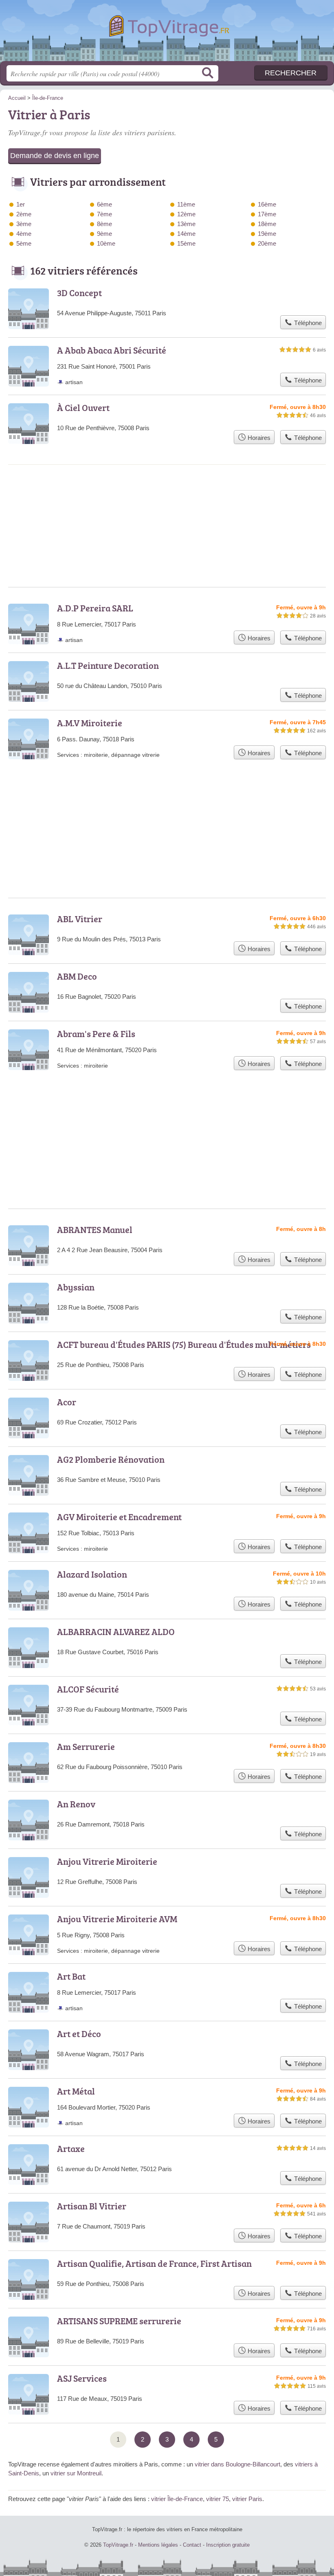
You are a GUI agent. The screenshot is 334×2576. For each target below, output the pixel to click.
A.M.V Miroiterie (90, 723)
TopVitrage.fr (167, 34)
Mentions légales (158, 2545)
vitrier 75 (218, 2499)
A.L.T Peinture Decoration (108, 665)
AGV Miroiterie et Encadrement (119, 1517)
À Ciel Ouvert (83, 408)
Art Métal (76, 2091)
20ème (267, 243)
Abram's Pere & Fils (96, 1034)
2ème (24, 214)
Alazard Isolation (92, 1574)
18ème (267, 224)
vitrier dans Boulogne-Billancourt (237, 2464)
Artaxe (71, 2148)
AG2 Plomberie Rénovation (111, 1459)
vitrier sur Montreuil (76, 2473)
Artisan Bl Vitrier (92, 2206)
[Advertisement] (167, 1120)
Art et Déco (79, 2034)
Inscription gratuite (228, 2545)
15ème (186, 243)
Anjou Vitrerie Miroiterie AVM (117, 1919)
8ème (104, 224)
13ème (186, 224)
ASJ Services (82, 2378)
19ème (267, 234)
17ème (267, 214)
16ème (267, 204)
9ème (104, 234)
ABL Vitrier (80, 919)
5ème (24, 243)
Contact (192, 2545)
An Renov (76, 1804)
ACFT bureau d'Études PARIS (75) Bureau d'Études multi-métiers (184, 1344)
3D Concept (79, 293)
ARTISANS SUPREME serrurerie (119, 2321)
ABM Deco (77, 976)
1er (21, 204)
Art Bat (71, 1976)
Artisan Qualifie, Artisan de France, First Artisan (154, 2263)
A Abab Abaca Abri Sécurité (112, 350)
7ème (104, 214)
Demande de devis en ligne (55, 156)
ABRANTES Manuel (95, 1230)
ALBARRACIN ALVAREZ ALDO (116, 1632)
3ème (24, 224)
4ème (24, 234)
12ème (186, 214)
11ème (186, 204)
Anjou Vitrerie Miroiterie (107, 1861)
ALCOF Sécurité (88, 1689)
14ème (186, 234)
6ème (104, 204)
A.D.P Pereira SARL (95, 608)
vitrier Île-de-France (177, 2499)
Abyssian (76, 1287)
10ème (106, 243)
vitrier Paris (247, 2499)
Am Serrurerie (86, 1746)
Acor (67, 1402)
